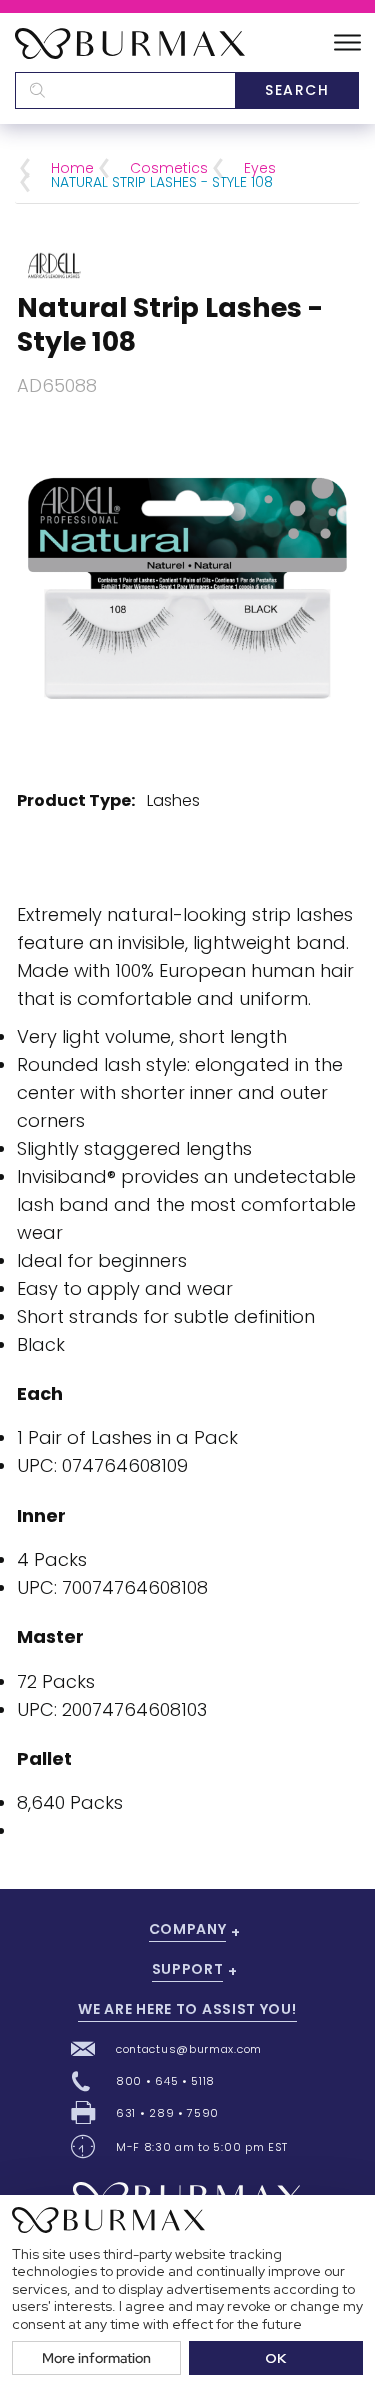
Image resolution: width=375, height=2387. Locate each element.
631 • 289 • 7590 (167, 2113)
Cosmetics (169, 168)
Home (72, 168)
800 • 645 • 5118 (165, 2081)
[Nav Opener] (347, 43)
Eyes (260, 168)
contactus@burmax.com (189, 2049)
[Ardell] (54, 263)
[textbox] (125, 90)
